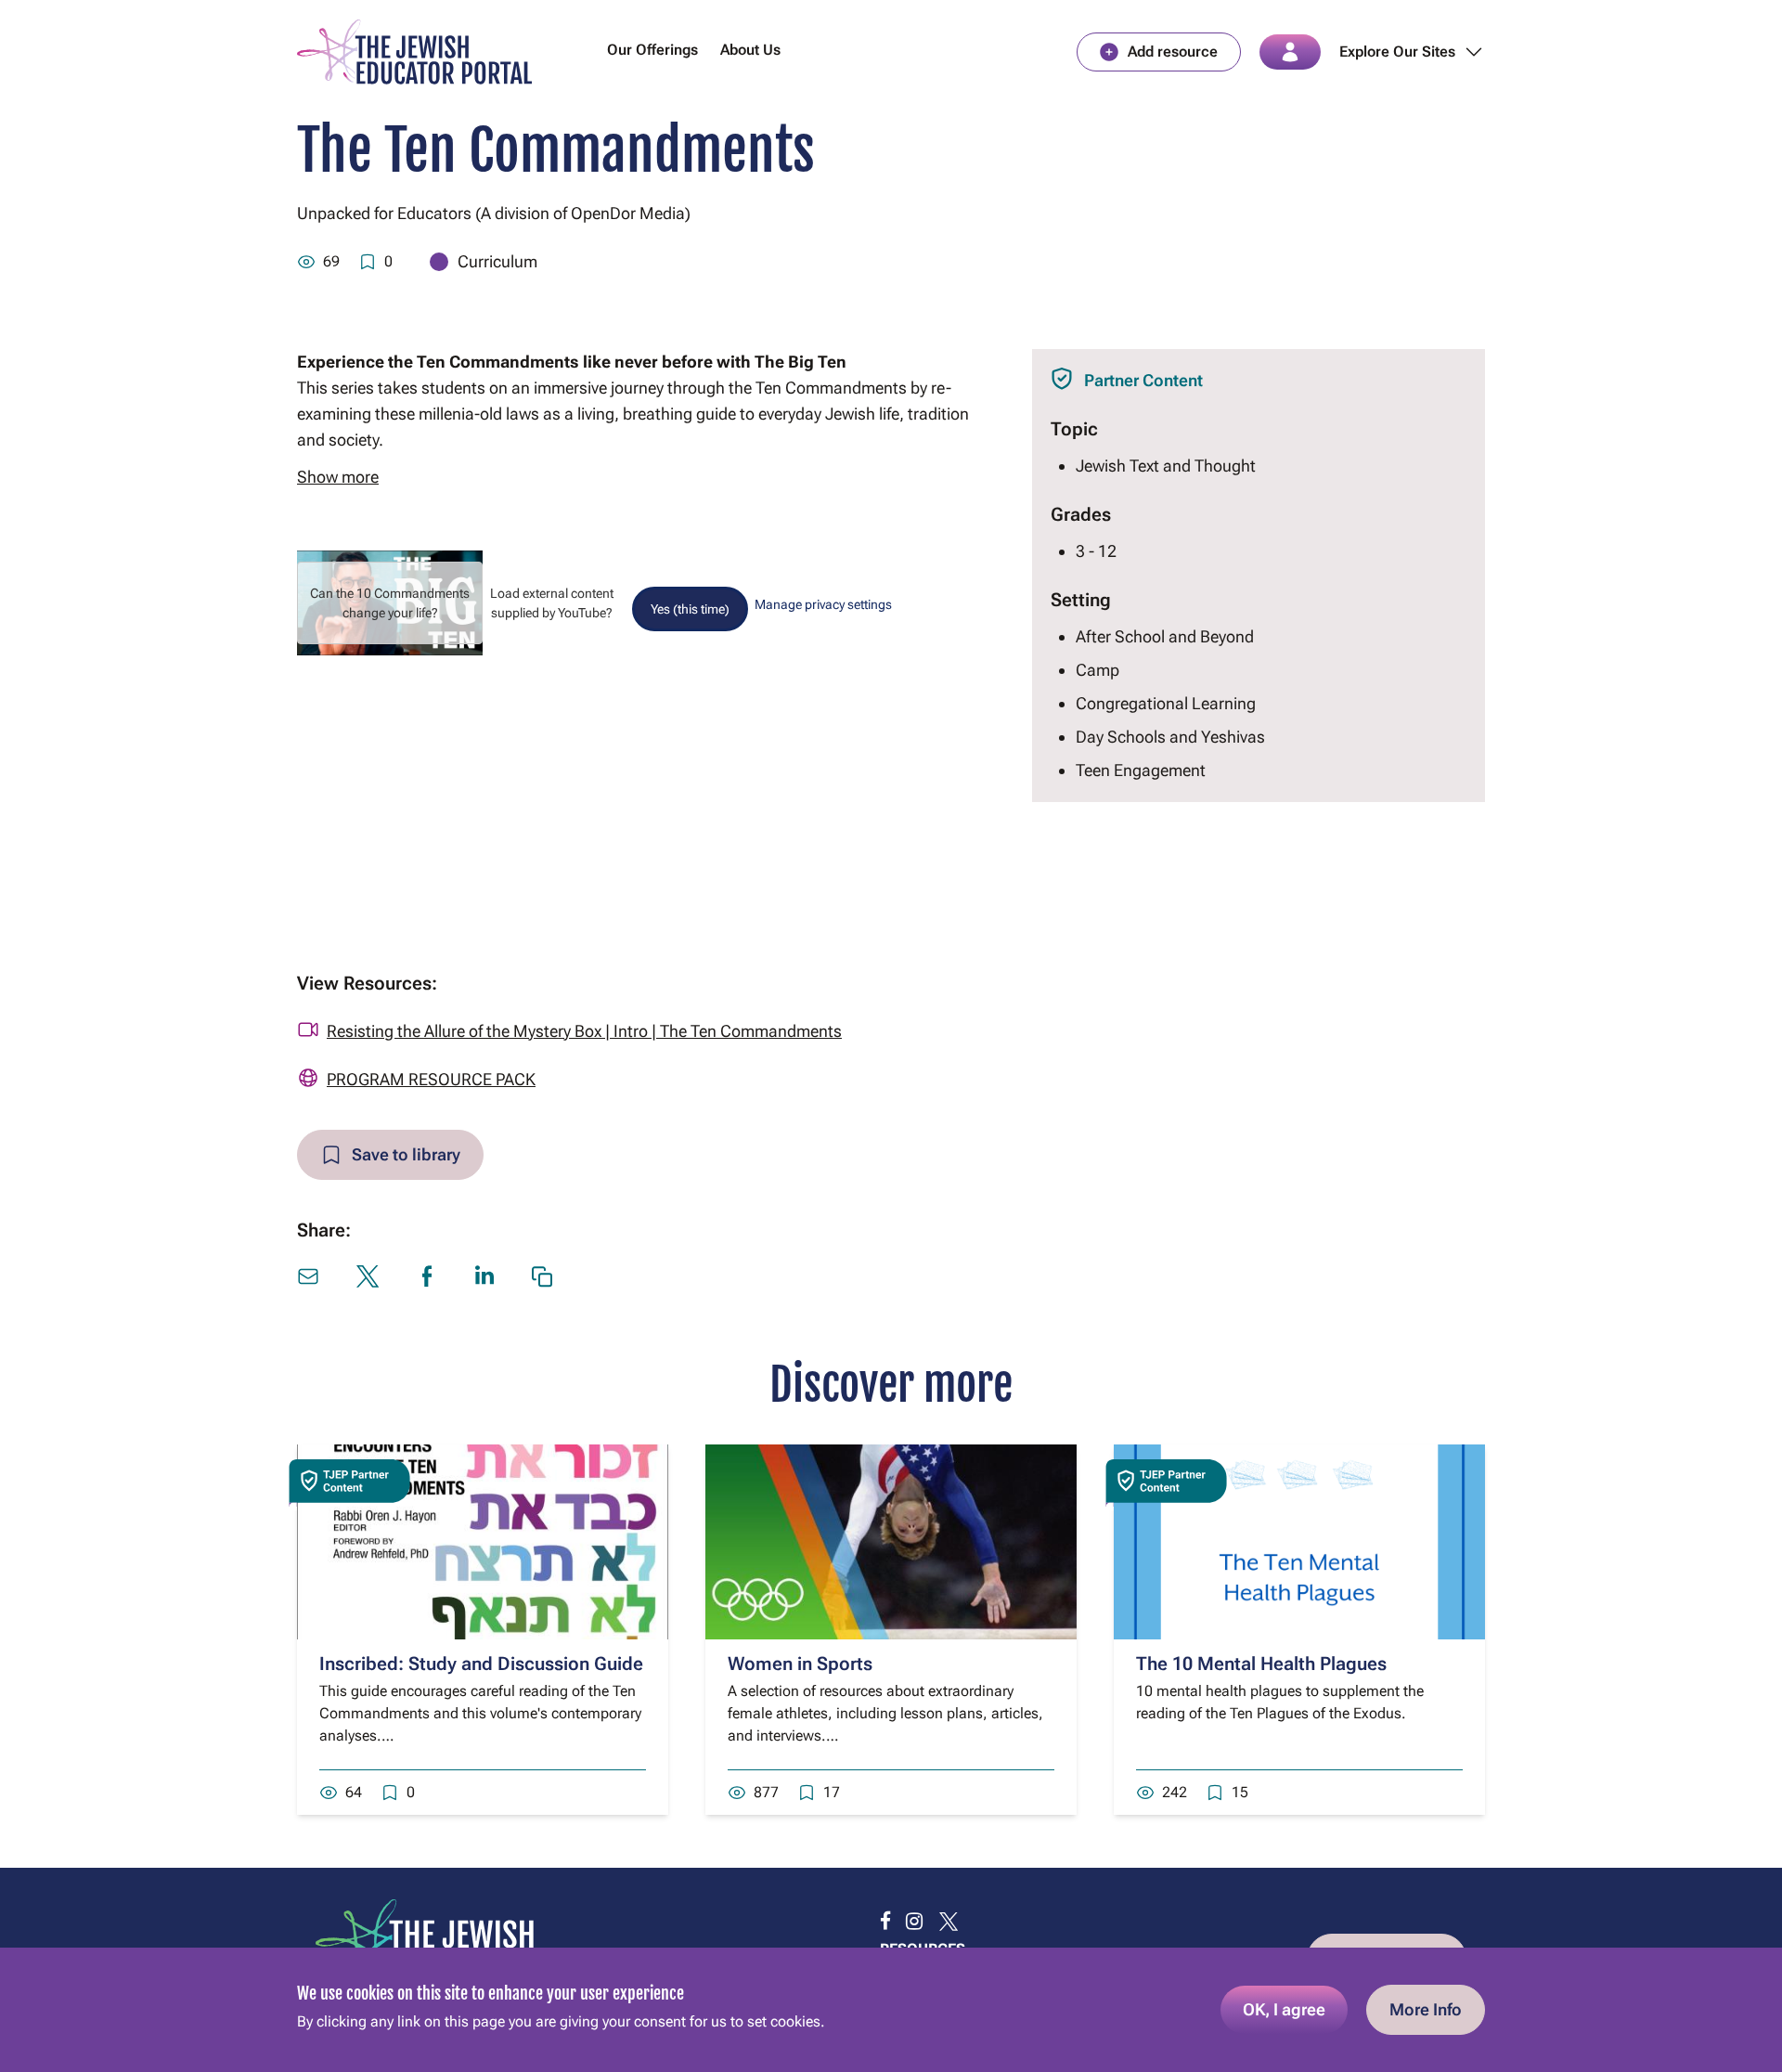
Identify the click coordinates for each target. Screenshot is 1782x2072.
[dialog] (891, 2010)
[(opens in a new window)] (885, 1922)
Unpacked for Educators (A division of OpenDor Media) (494, 213)
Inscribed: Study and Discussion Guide (481, 1664)
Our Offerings (652, 50)
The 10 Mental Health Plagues (1261, 1664)
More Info (1426, 2009)
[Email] (308, 1276)
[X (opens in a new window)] (368, 1276)
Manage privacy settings (823, 604)
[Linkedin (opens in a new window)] (484, 1275)
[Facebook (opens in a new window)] (427, 1276)
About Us (750, 50)
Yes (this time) (690, 609)
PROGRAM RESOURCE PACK (431, 1079)
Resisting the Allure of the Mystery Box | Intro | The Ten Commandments (584, 1031)
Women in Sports (800, 1664)
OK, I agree (1284, 2009)
